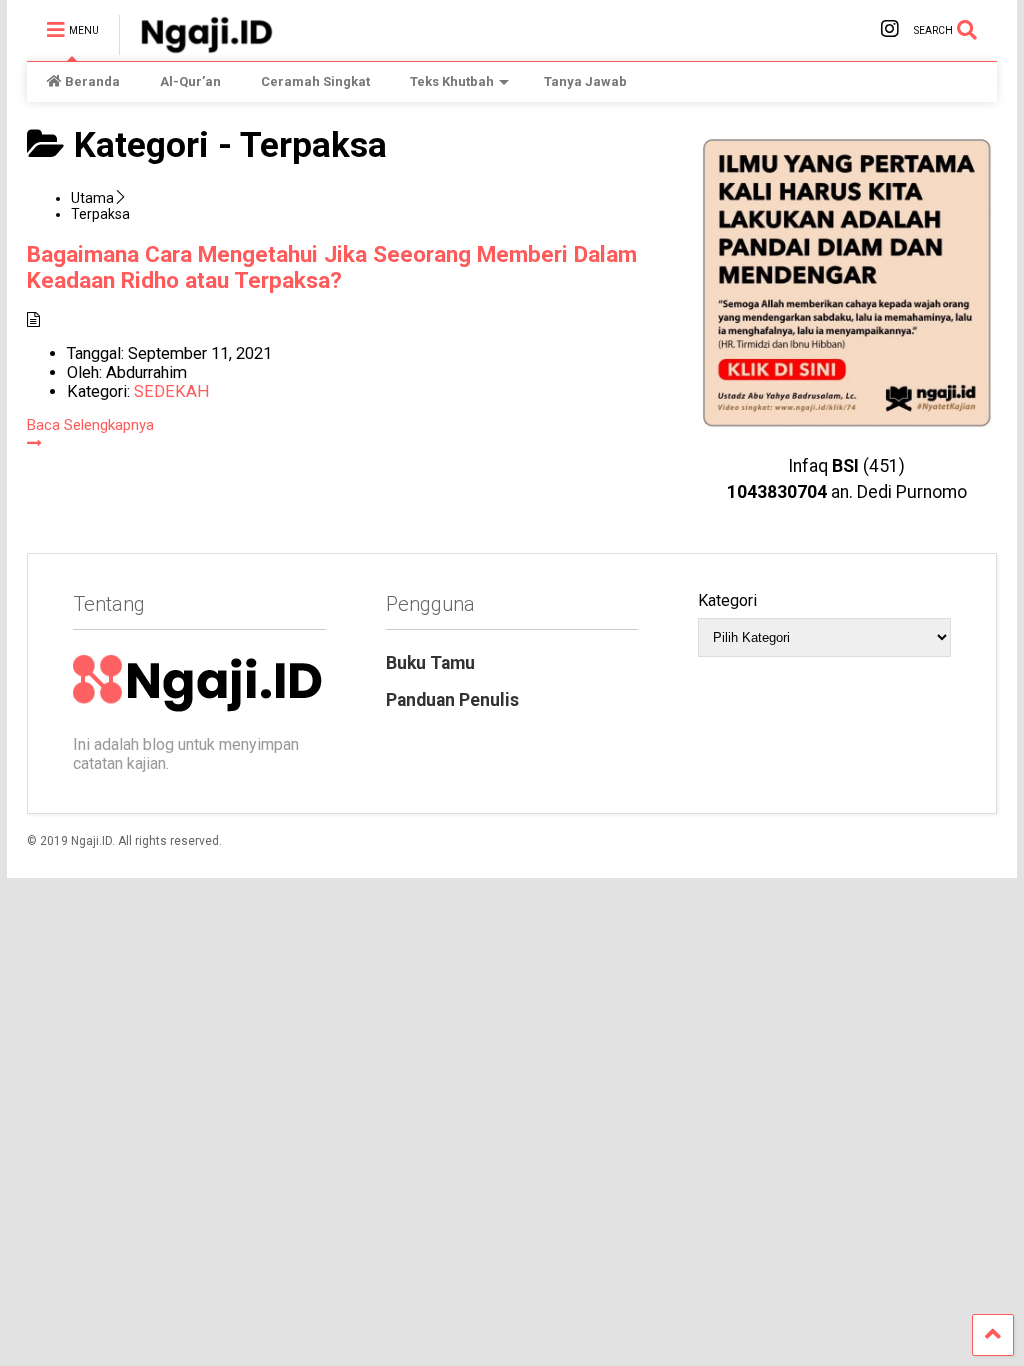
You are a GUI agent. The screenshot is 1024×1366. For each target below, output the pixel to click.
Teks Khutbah (452, 81)
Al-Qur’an (190, 81)
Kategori (727, 600)
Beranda (92, 81)
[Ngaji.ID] (196, 46)
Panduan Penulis (452, 700)
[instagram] (890, 29)
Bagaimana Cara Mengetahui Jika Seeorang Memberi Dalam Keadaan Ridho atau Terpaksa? (332, 267)
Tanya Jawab (585, 81)
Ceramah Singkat (315, 81)
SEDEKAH (172, 391)
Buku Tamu (430, 663)
